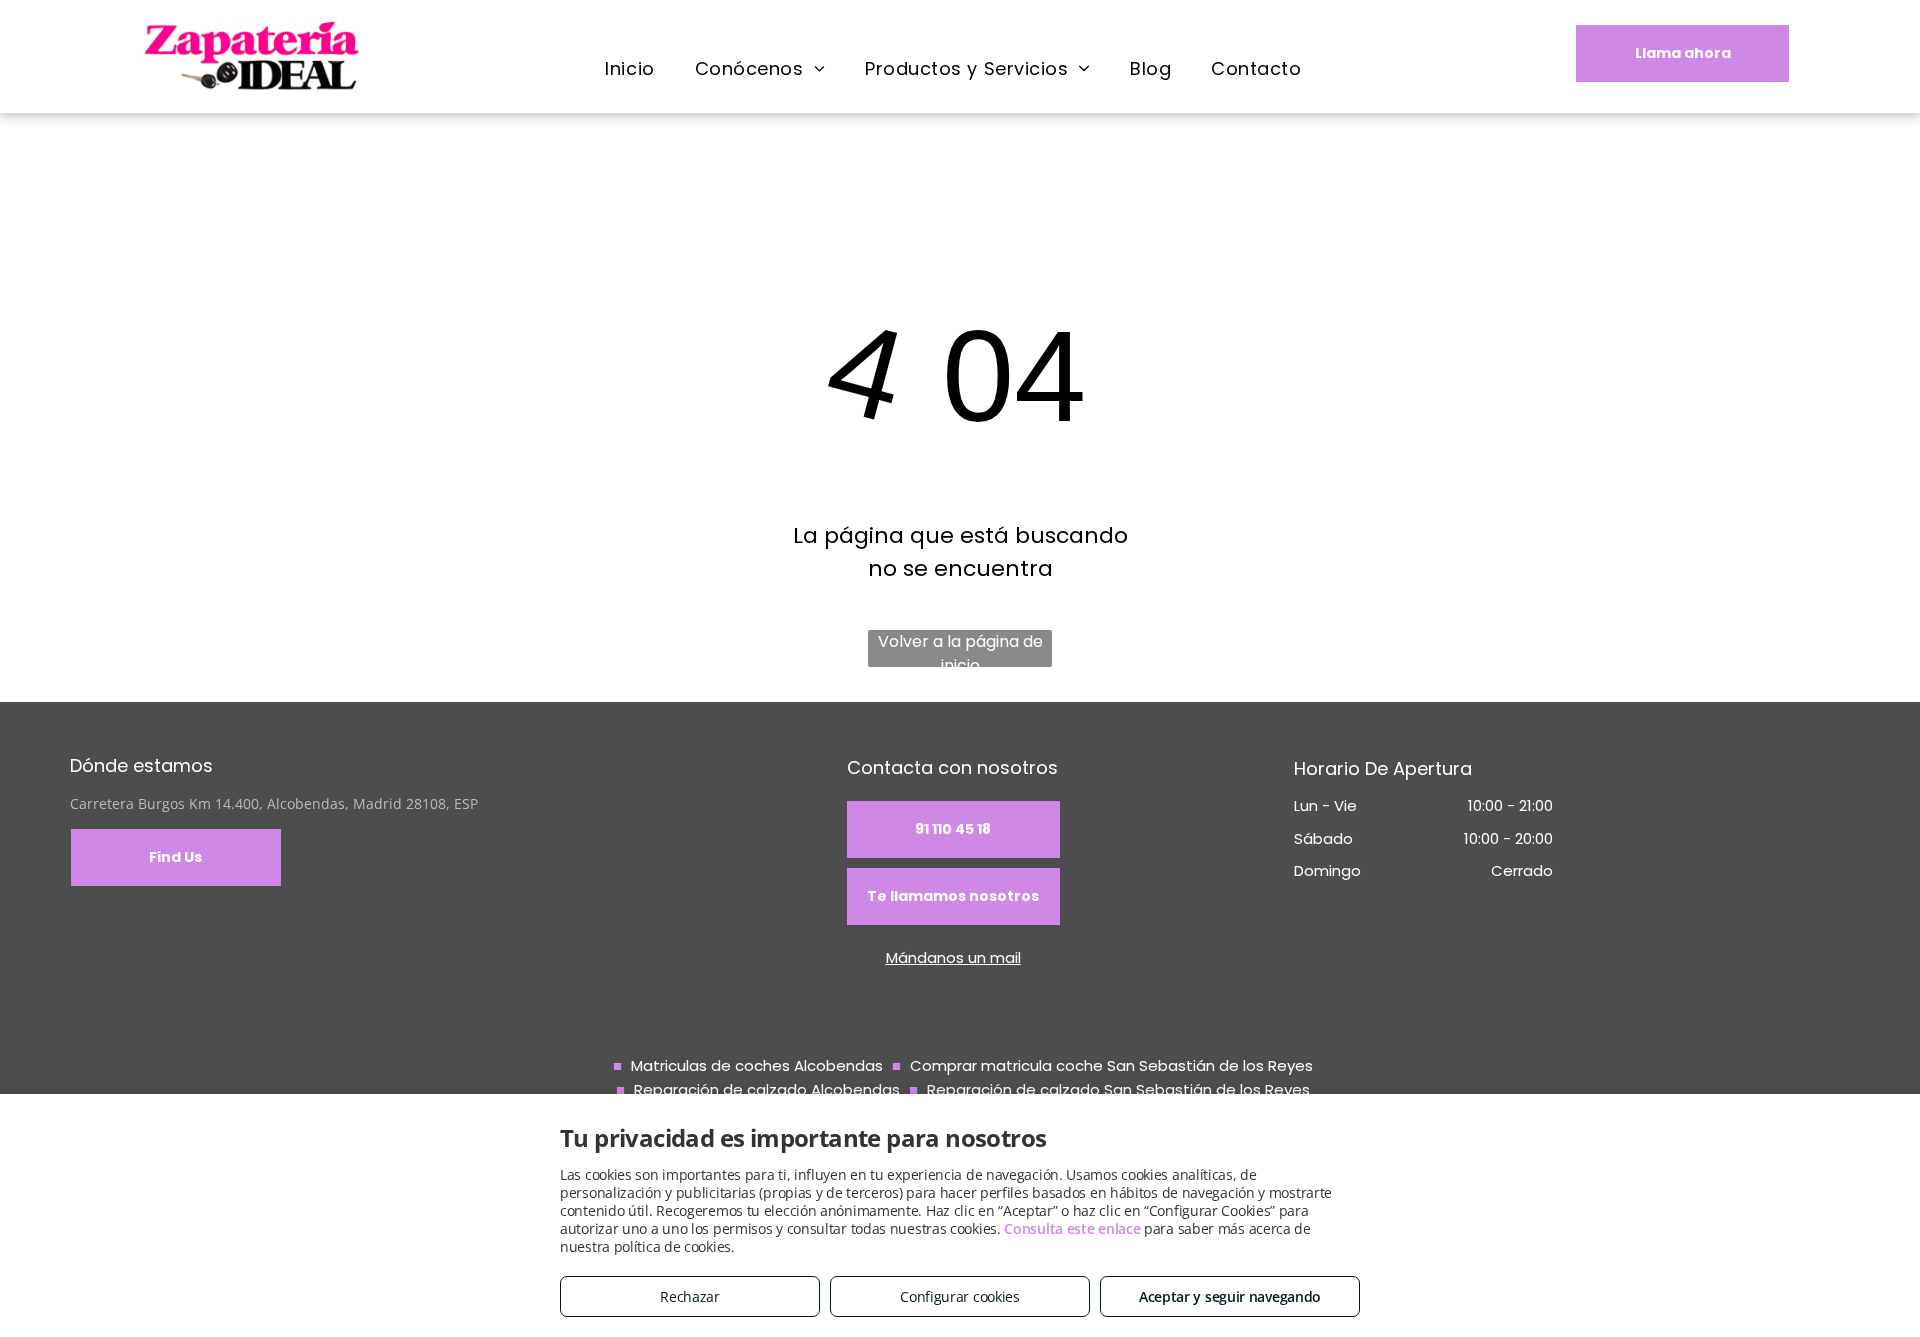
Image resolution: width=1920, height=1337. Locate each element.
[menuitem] (629, 68)
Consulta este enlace (1072, 1228)
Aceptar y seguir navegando (1230, 1296)
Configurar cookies (960, 1296)
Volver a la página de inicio (960, 648)
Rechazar (690, 1296)
